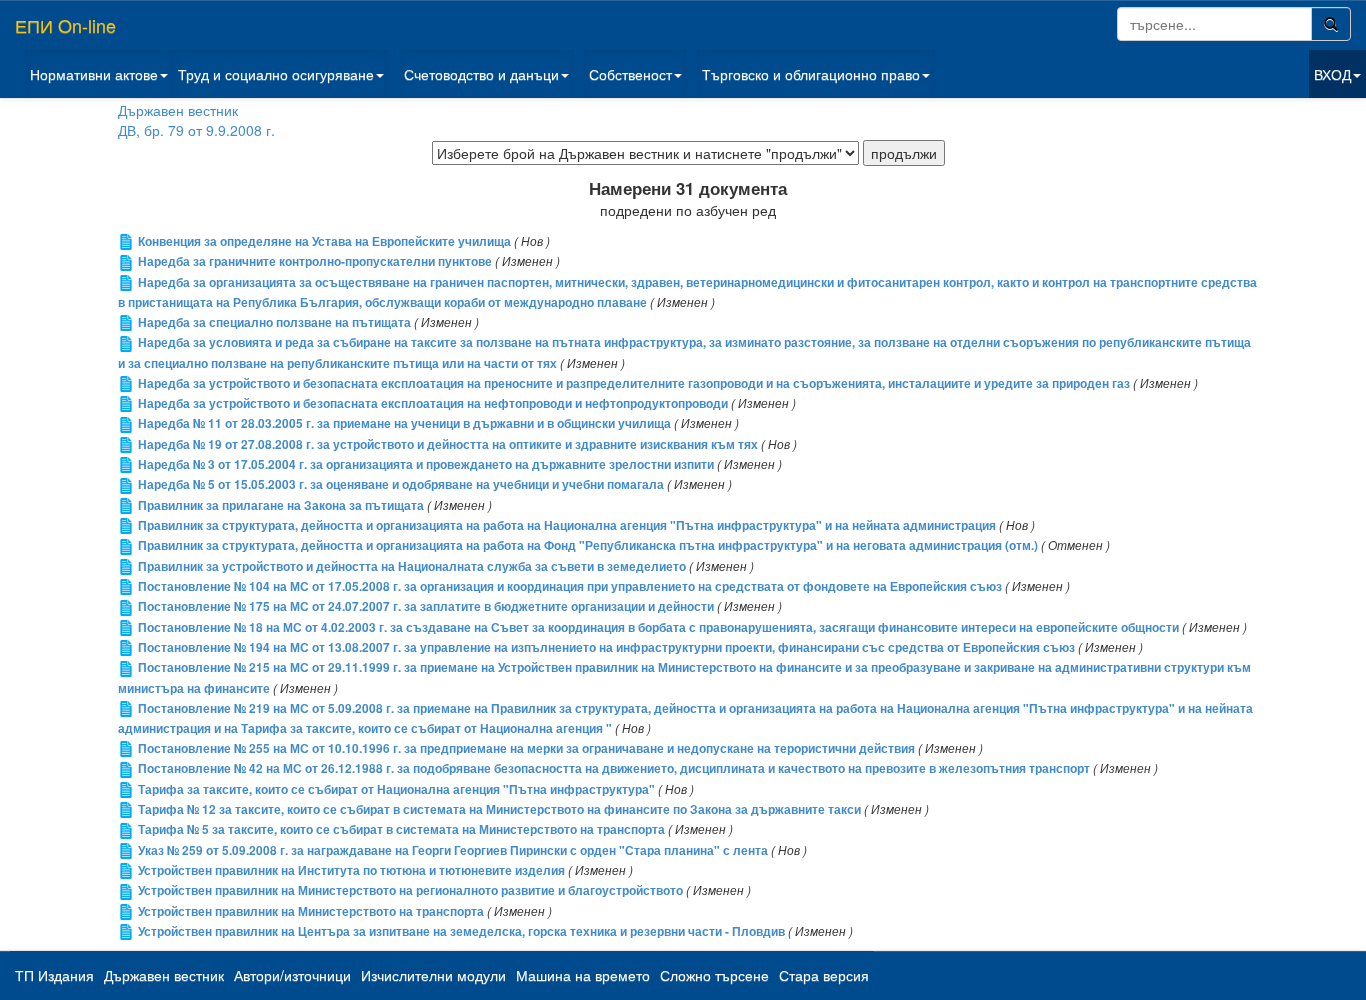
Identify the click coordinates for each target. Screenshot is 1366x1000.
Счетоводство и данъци (481, 74)
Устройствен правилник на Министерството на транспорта (311, 911)
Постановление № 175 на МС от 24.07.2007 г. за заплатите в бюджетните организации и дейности (426, 606)
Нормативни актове (94, 74)
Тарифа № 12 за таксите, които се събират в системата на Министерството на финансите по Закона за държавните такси (499, 809)
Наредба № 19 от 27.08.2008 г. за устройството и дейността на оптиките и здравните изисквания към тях (448, 444)
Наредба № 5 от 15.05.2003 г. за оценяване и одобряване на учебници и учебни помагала (401, 484)
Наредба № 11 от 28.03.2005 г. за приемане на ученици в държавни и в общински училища (404, 423)
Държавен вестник (178, 110)
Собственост (630, 74)
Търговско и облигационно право (811, 74)
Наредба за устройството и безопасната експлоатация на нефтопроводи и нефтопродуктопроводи (433, 403)
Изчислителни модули (433, 975)
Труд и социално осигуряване (276, 74)
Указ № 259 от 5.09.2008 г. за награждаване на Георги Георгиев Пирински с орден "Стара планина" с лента (453, 850)
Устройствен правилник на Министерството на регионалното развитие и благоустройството (410, 890)
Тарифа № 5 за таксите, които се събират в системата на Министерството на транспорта (401, 829)
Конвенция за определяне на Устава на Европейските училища (324, 241)
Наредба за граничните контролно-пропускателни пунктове (315, 261)
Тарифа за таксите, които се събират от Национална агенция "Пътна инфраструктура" (396, 789)
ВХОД (1332, 74)
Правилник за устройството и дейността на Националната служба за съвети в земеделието (412, 566)
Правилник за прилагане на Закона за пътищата (281, 505)
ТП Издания (54, 975)
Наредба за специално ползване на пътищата (274, 322)
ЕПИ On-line (65, 25)
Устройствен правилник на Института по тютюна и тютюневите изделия (351, 870)
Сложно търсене (714, 975)
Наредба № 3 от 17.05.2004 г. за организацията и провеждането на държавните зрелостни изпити (426, 464)
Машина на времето (583, 975)
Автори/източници (292, 975)
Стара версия (824, 975)
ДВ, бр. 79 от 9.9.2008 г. (196, 130)
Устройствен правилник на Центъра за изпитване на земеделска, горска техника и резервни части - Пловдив (461, 931)
